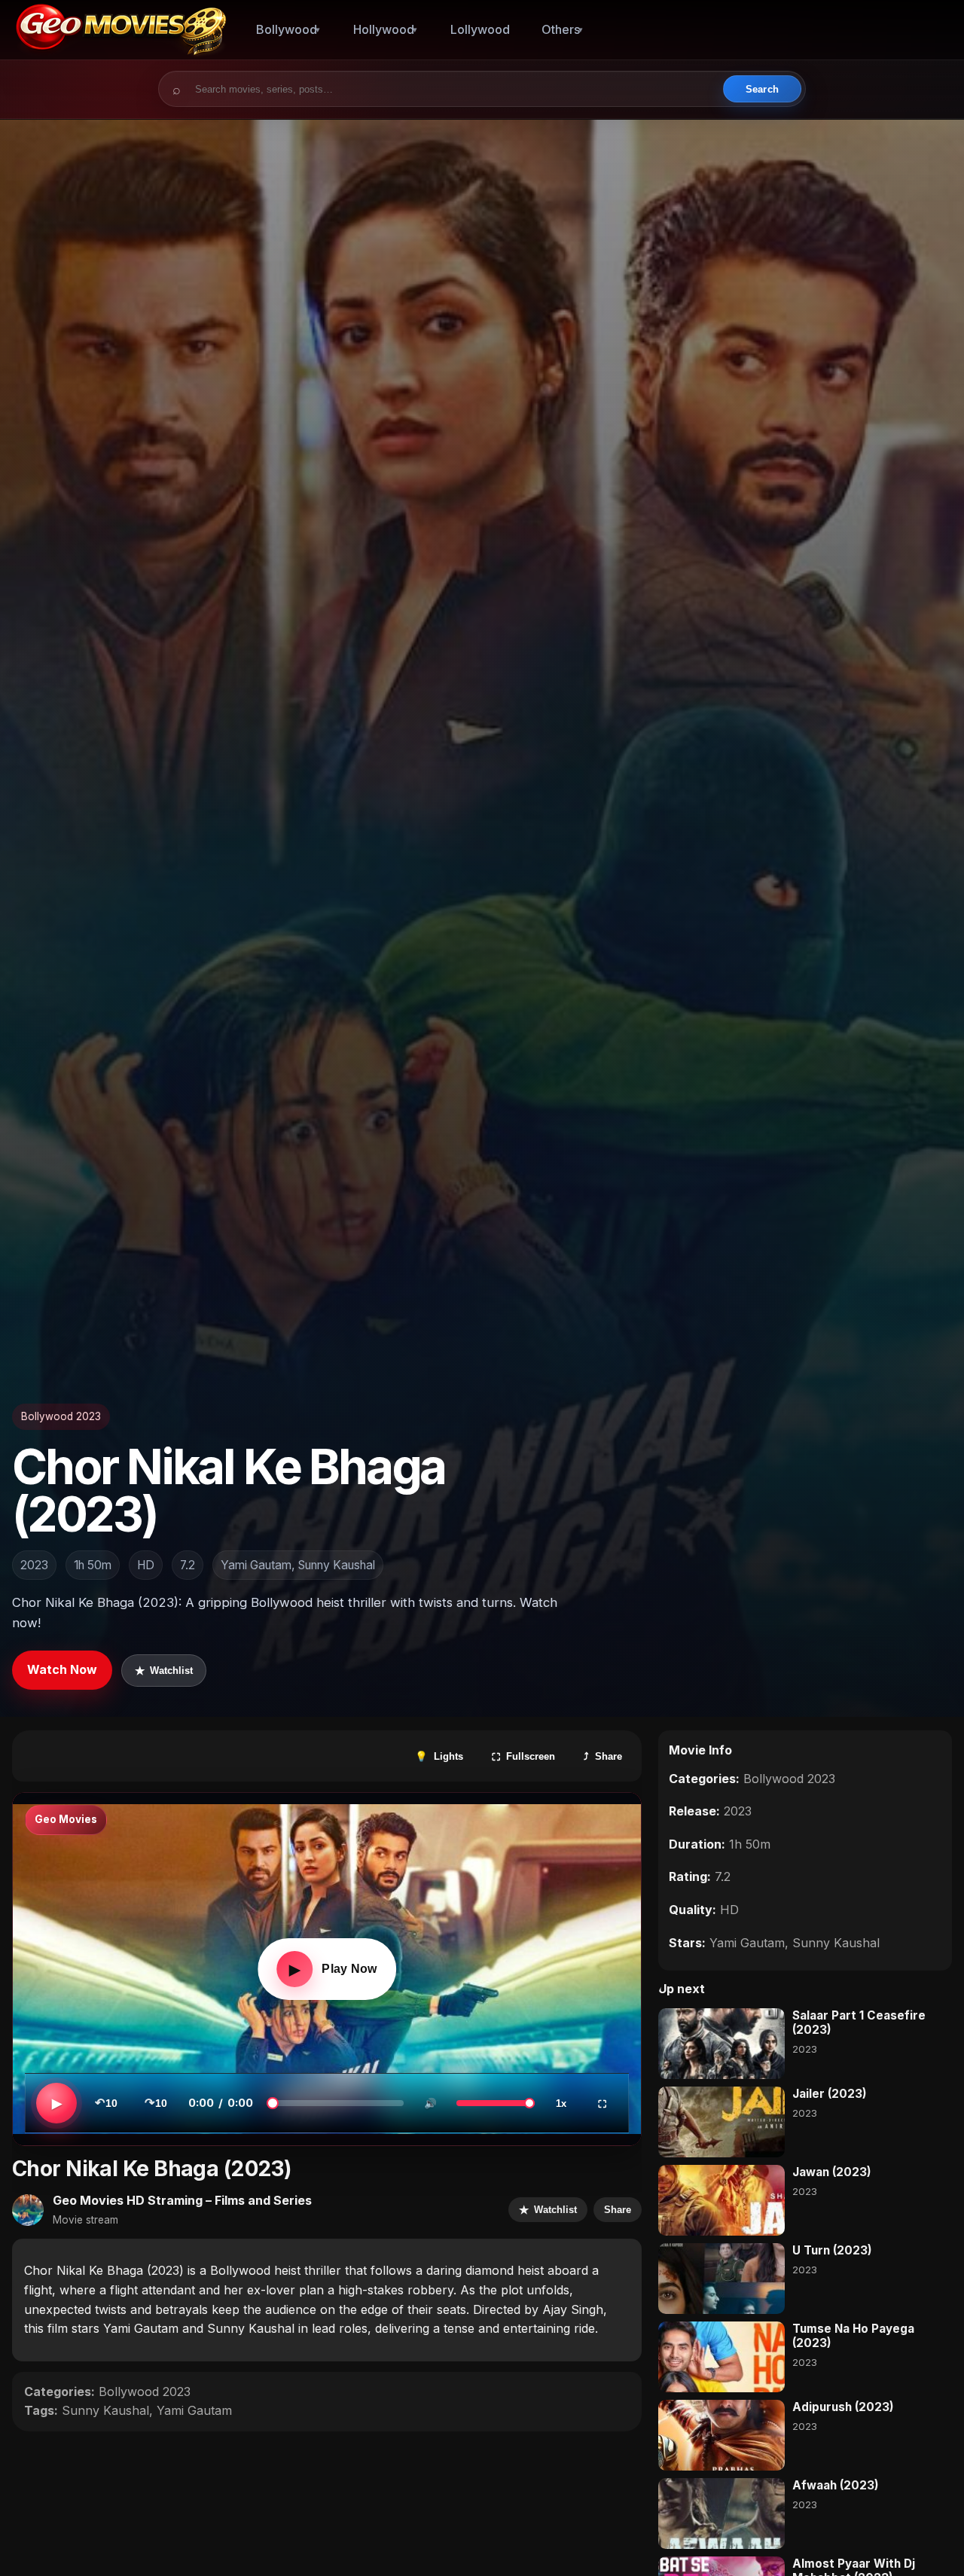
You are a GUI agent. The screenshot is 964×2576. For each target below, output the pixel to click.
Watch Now (62, 1669)
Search (762, 89)
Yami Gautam (194, 2410)
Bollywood (287, 29)
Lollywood (480, 29)
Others (561, 29)
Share (618, 2210)
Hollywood (384, 29)
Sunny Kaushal (105, 2410)
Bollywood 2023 (61, 1416)
